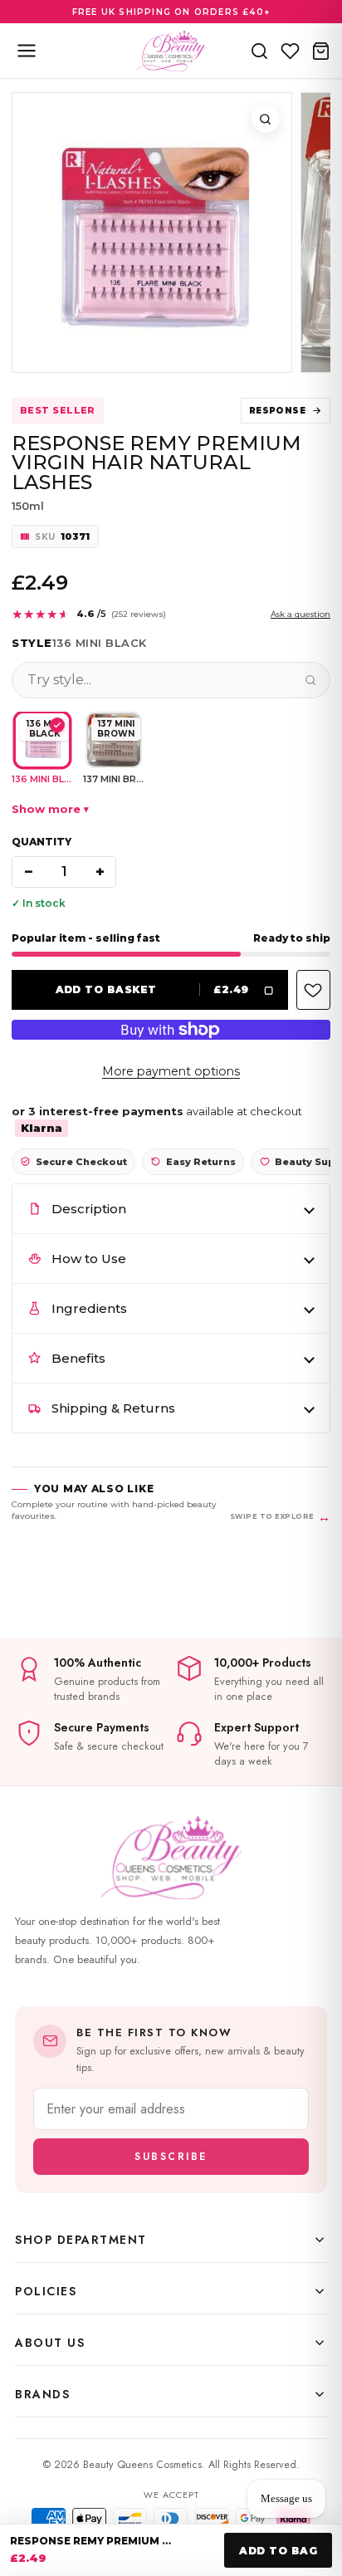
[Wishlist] (290, 51)
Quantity (42, 842)
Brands (42, 2394)
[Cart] (321, 51)
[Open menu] (27, 51)
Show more (46, 809)
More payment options (171, 1071)
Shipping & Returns (113, 1408)
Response (277, 411)
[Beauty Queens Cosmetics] (171, 51)
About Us (50, 2343)
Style (32, 643)
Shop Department (81, 2240)
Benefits (78, 1358)
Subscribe (171, 2157)
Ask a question (300, 614)
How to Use (89, 1259)
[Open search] (259, 51)
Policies (46, 2291)
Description (89, 1209)
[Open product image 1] (152, 233)
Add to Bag (278, 2551)
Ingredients (89, 1308)
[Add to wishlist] (313, 990)
